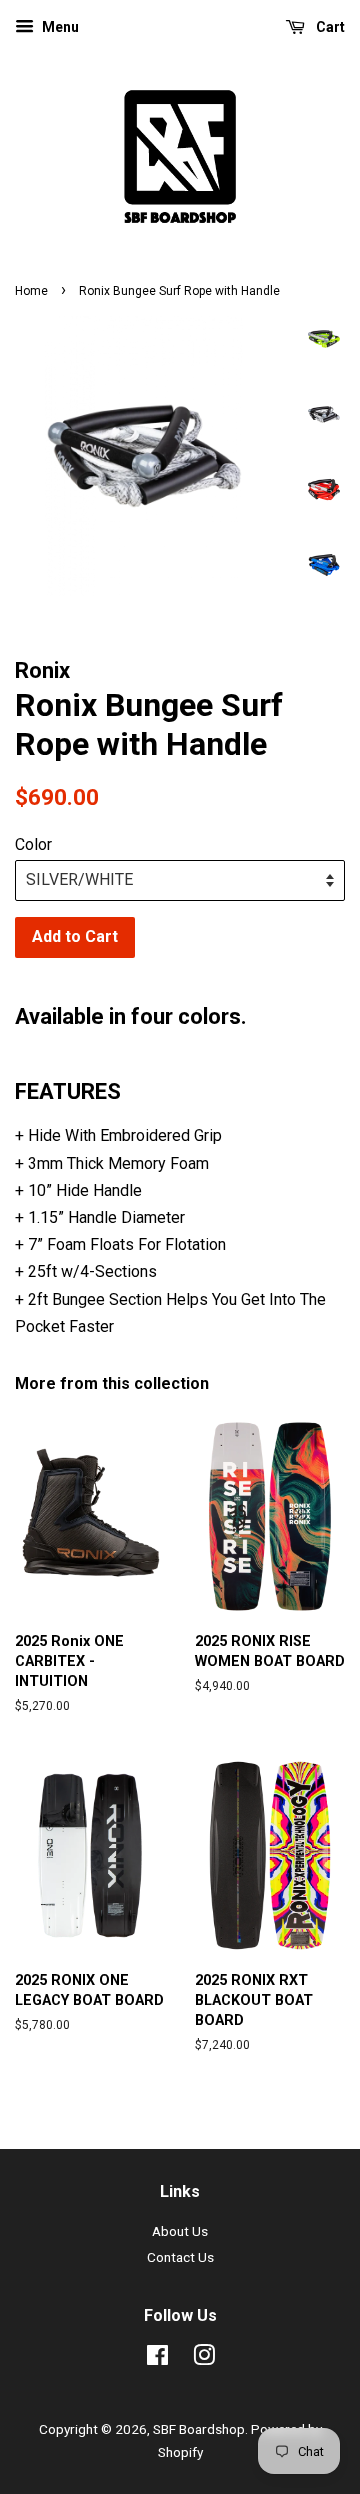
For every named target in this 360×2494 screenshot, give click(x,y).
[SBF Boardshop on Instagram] (204, 2359)
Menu (59, 27)
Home (31, 291)
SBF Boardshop (199, 2429)
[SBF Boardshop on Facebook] (157, 2359)
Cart (329, 27)
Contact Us (180, 2257)
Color (33, 844)
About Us (180, 2231)
